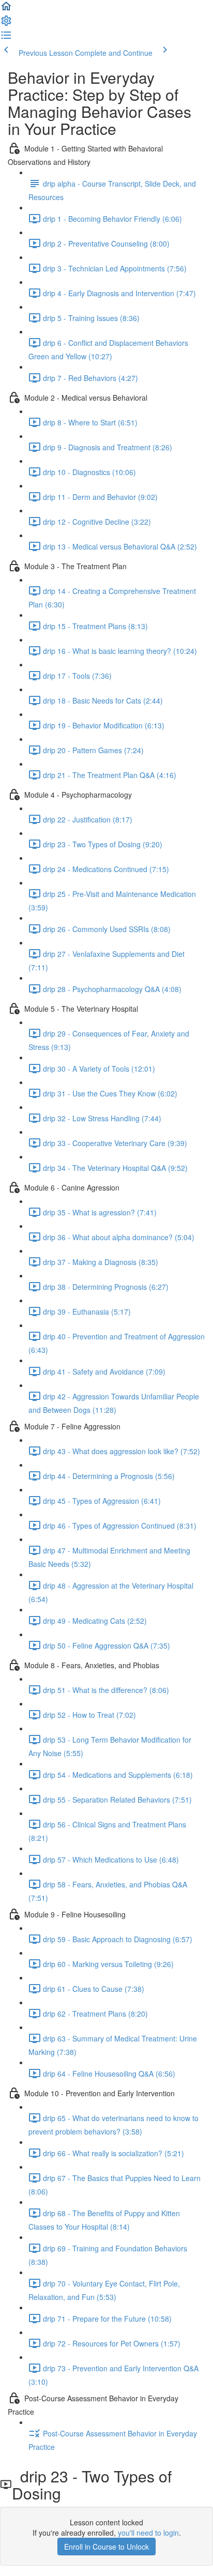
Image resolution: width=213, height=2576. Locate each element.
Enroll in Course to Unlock (106, 2547)
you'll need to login (148, 2533)
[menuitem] (6, 24)
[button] (6, 9)
